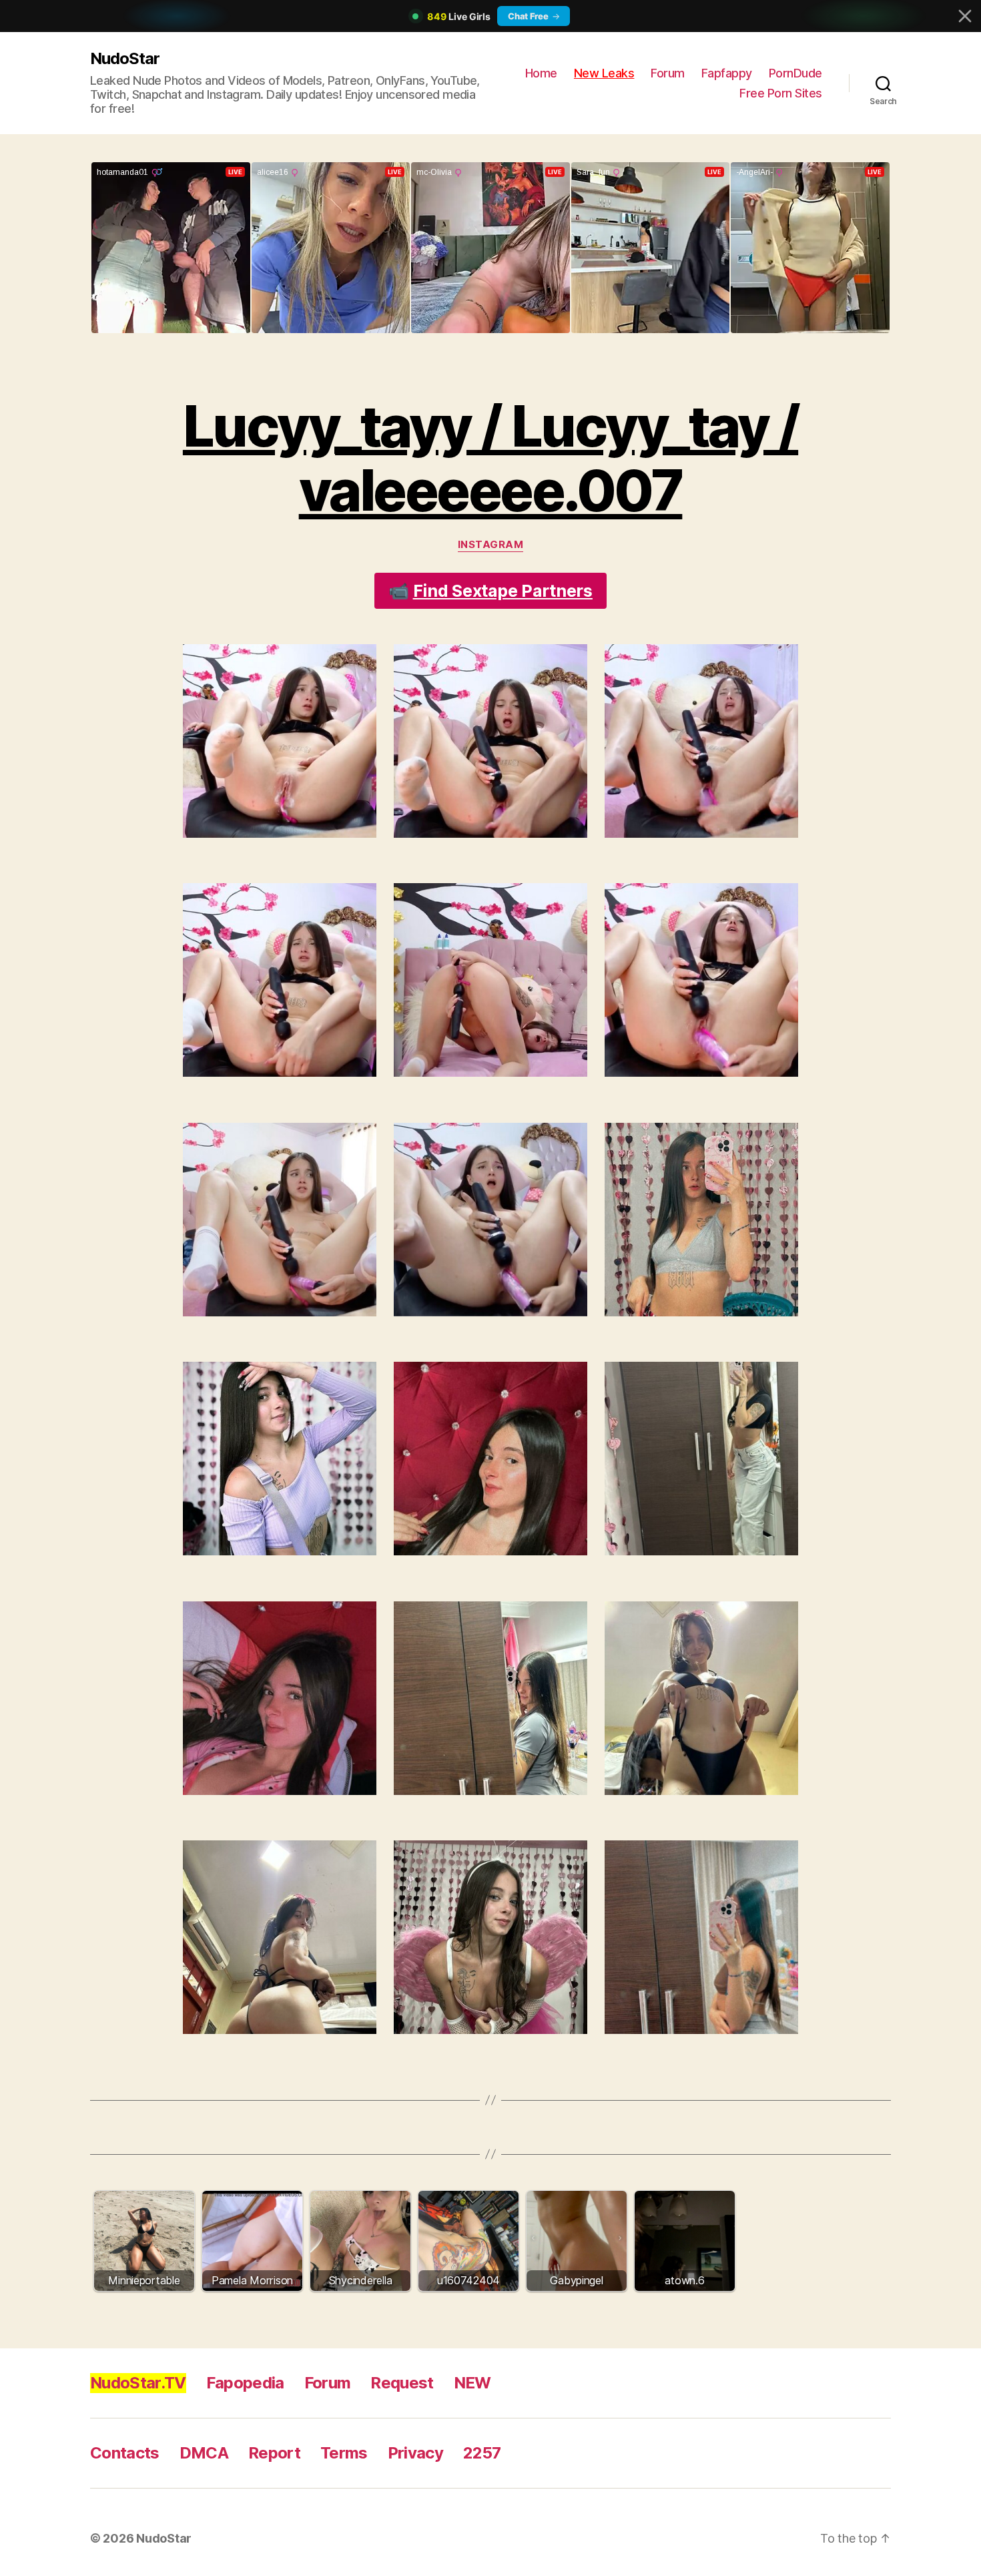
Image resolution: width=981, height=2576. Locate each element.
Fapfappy (727, 73)
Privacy (415, 2453)
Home (541, 73)
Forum (668, 73)
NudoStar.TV (138, 2383)
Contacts (125, 2453)
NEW (472, 2383)
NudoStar (125, 58)
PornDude (795, 73)
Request (402, 2383)
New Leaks (604, 73)
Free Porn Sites (781, 93)
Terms (344, 2453)
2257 (482, 2453)
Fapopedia (245, 2383)
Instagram (491, 545)
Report (274, 2453)
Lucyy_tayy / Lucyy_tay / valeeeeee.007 (490, 458)
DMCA (204, 2453)
